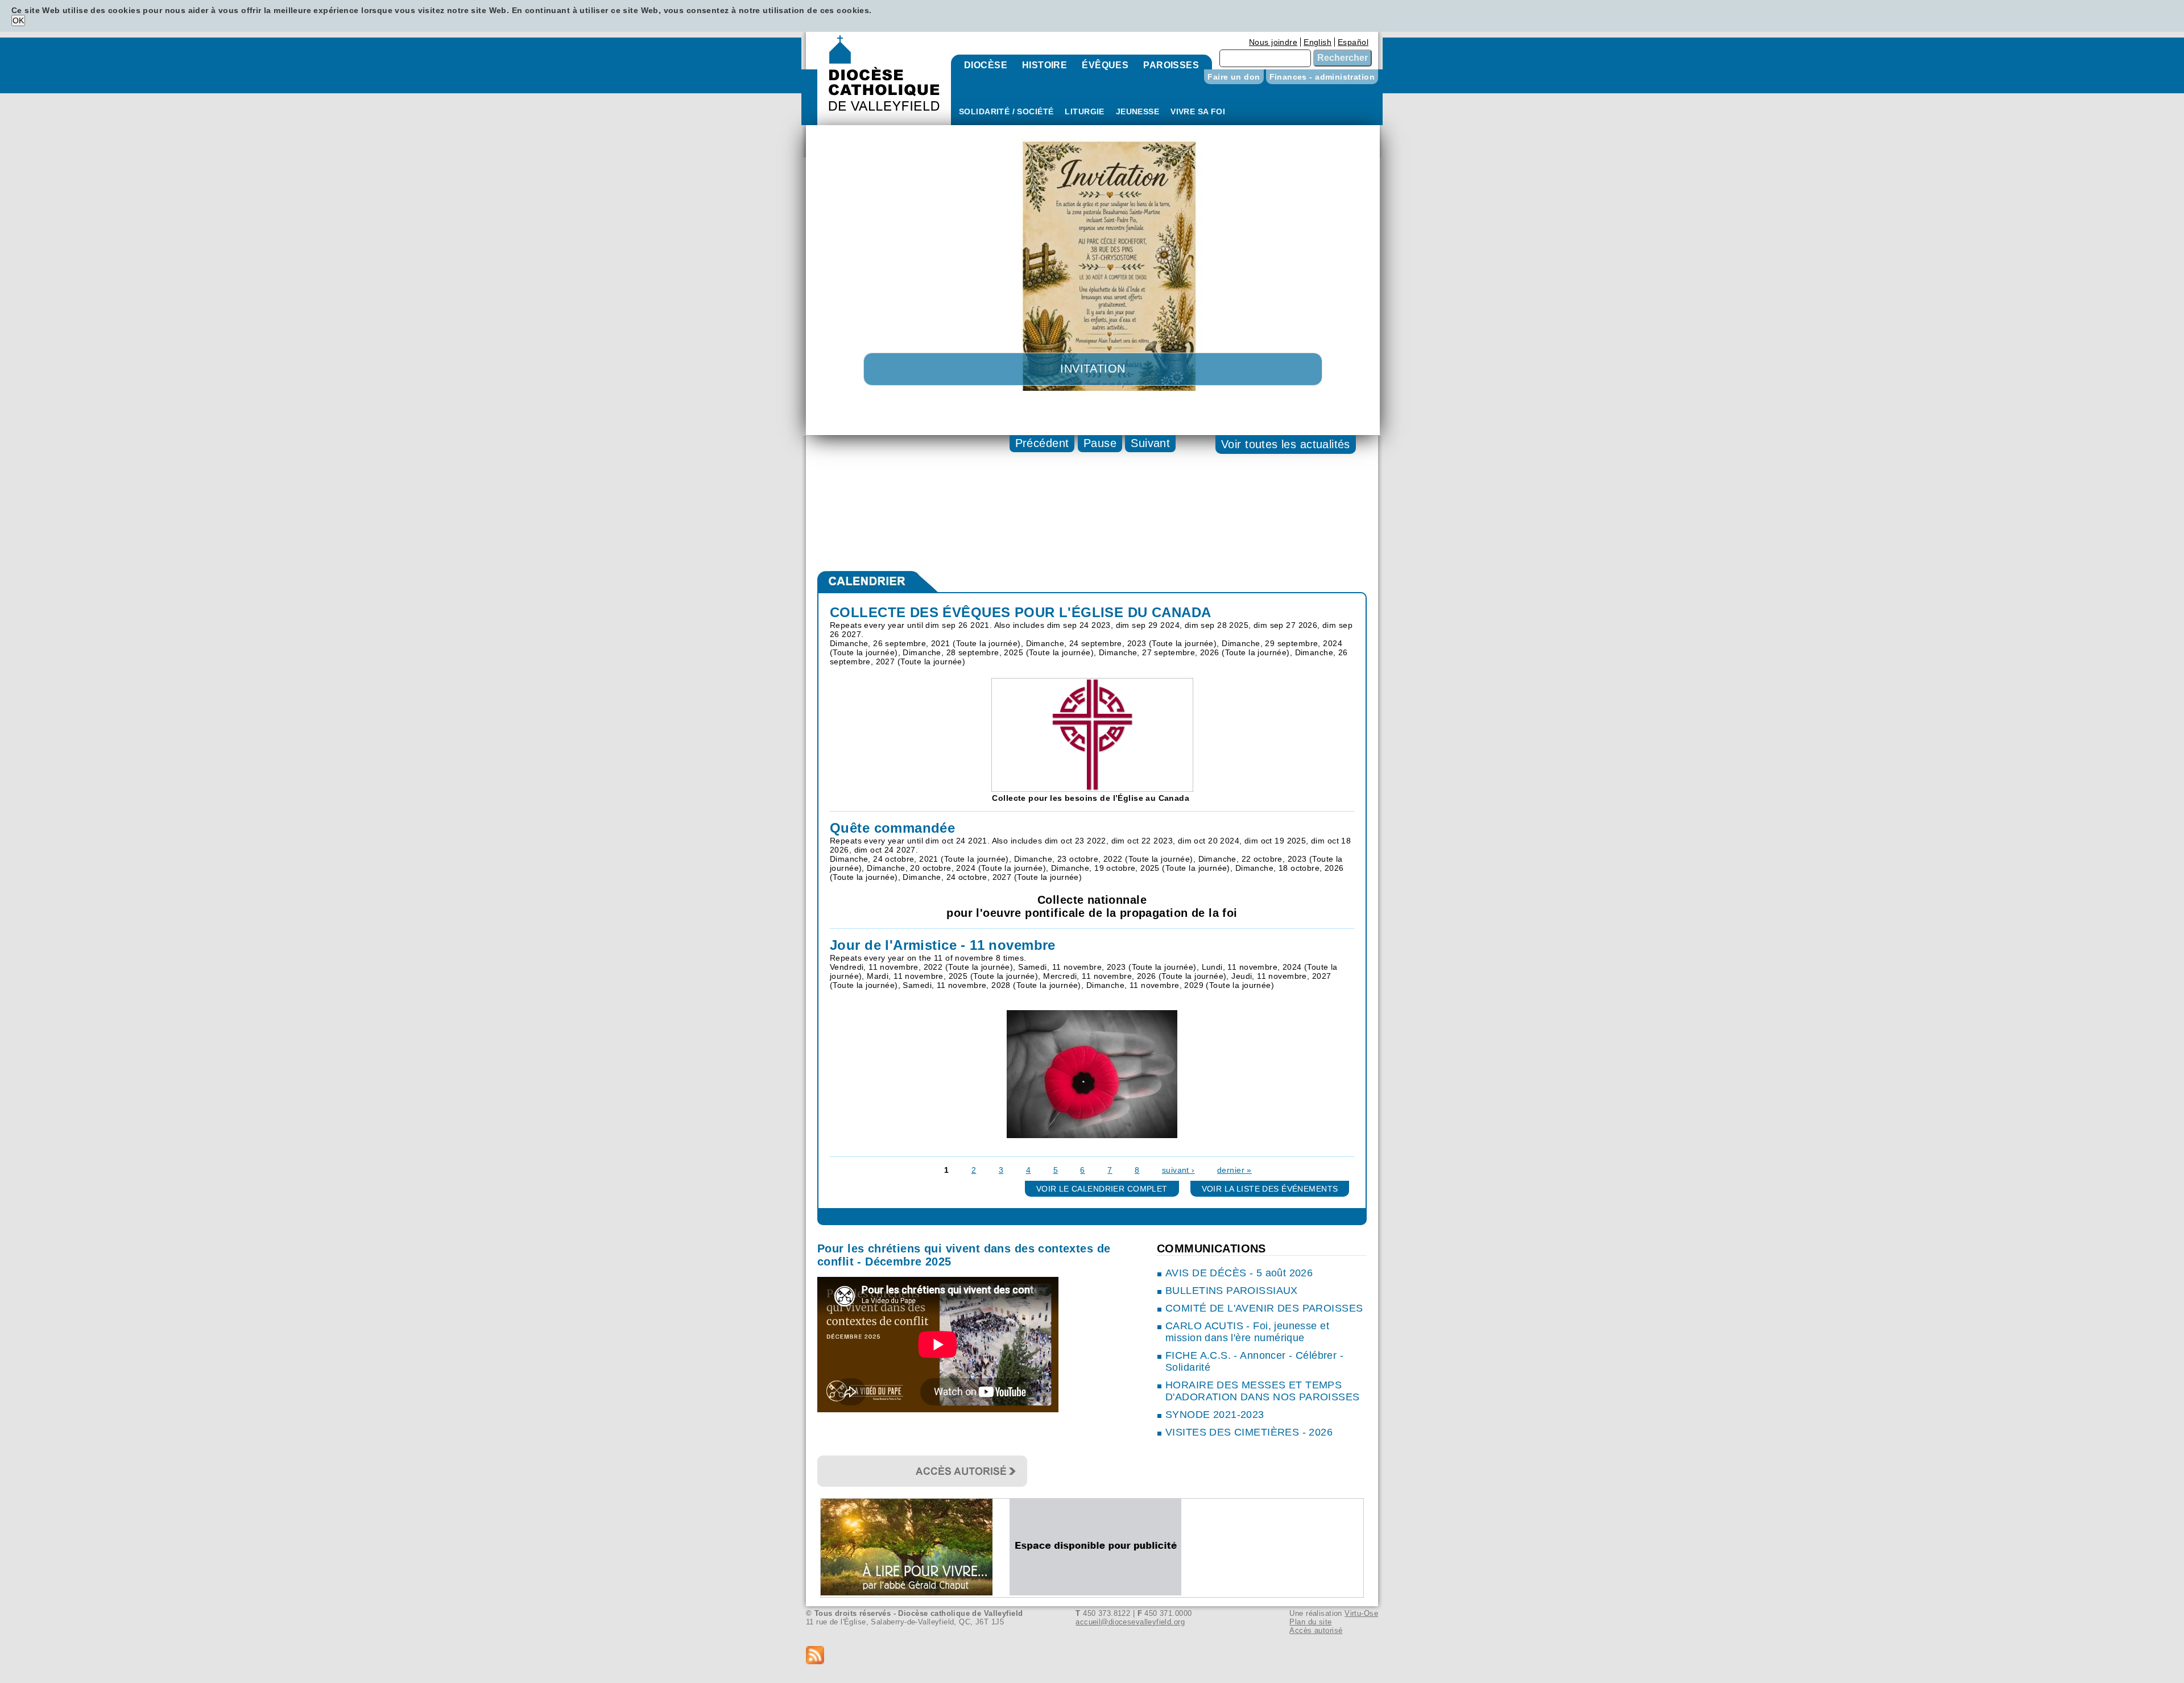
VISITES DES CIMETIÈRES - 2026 (1249, 1432)
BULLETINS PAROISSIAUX (1232, 1291)
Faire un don (1234, 77)
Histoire (1045, 65)
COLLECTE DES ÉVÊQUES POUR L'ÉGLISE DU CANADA (1020, 612)
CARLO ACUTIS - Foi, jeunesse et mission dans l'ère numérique (1247, 1332)
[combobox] (1265, 58)
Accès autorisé (1316, 1630)
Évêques (1105, 65)
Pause (1100, 443)
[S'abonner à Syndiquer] (1092, 1656)
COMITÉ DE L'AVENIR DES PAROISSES (1264, 1308)
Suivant (1150, 443)
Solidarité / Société (1006, 111)
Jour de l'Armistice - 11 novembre (943, 945)
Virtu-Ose (1361, 1613)
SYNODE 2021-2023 (1215, 1415)
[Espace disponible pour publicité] (1104, 1593)
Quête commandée (892, 828)
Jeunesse (1137, 111)
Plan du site (1310, 1622)
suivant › (1178, 1170)
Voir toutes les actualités (1286, 444)
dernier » (1234, 1170)
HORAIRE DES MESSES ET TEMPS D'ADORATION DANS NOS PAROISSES (1263, 1391)
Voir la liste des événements (1270, 1189)
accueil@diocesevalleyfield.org (1130, 1622)
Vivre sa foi (1198, 111)
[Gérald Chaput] (915, 1593)
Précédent (1042, 443)
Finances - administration (1322, 77)
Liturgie (1084, 111)
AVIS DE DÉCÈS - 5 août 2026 (1239, 1273)
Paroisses (1171, 65)
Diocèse (986, 65)
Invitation (1093, 369)
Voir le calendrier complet (1102, 1189)
